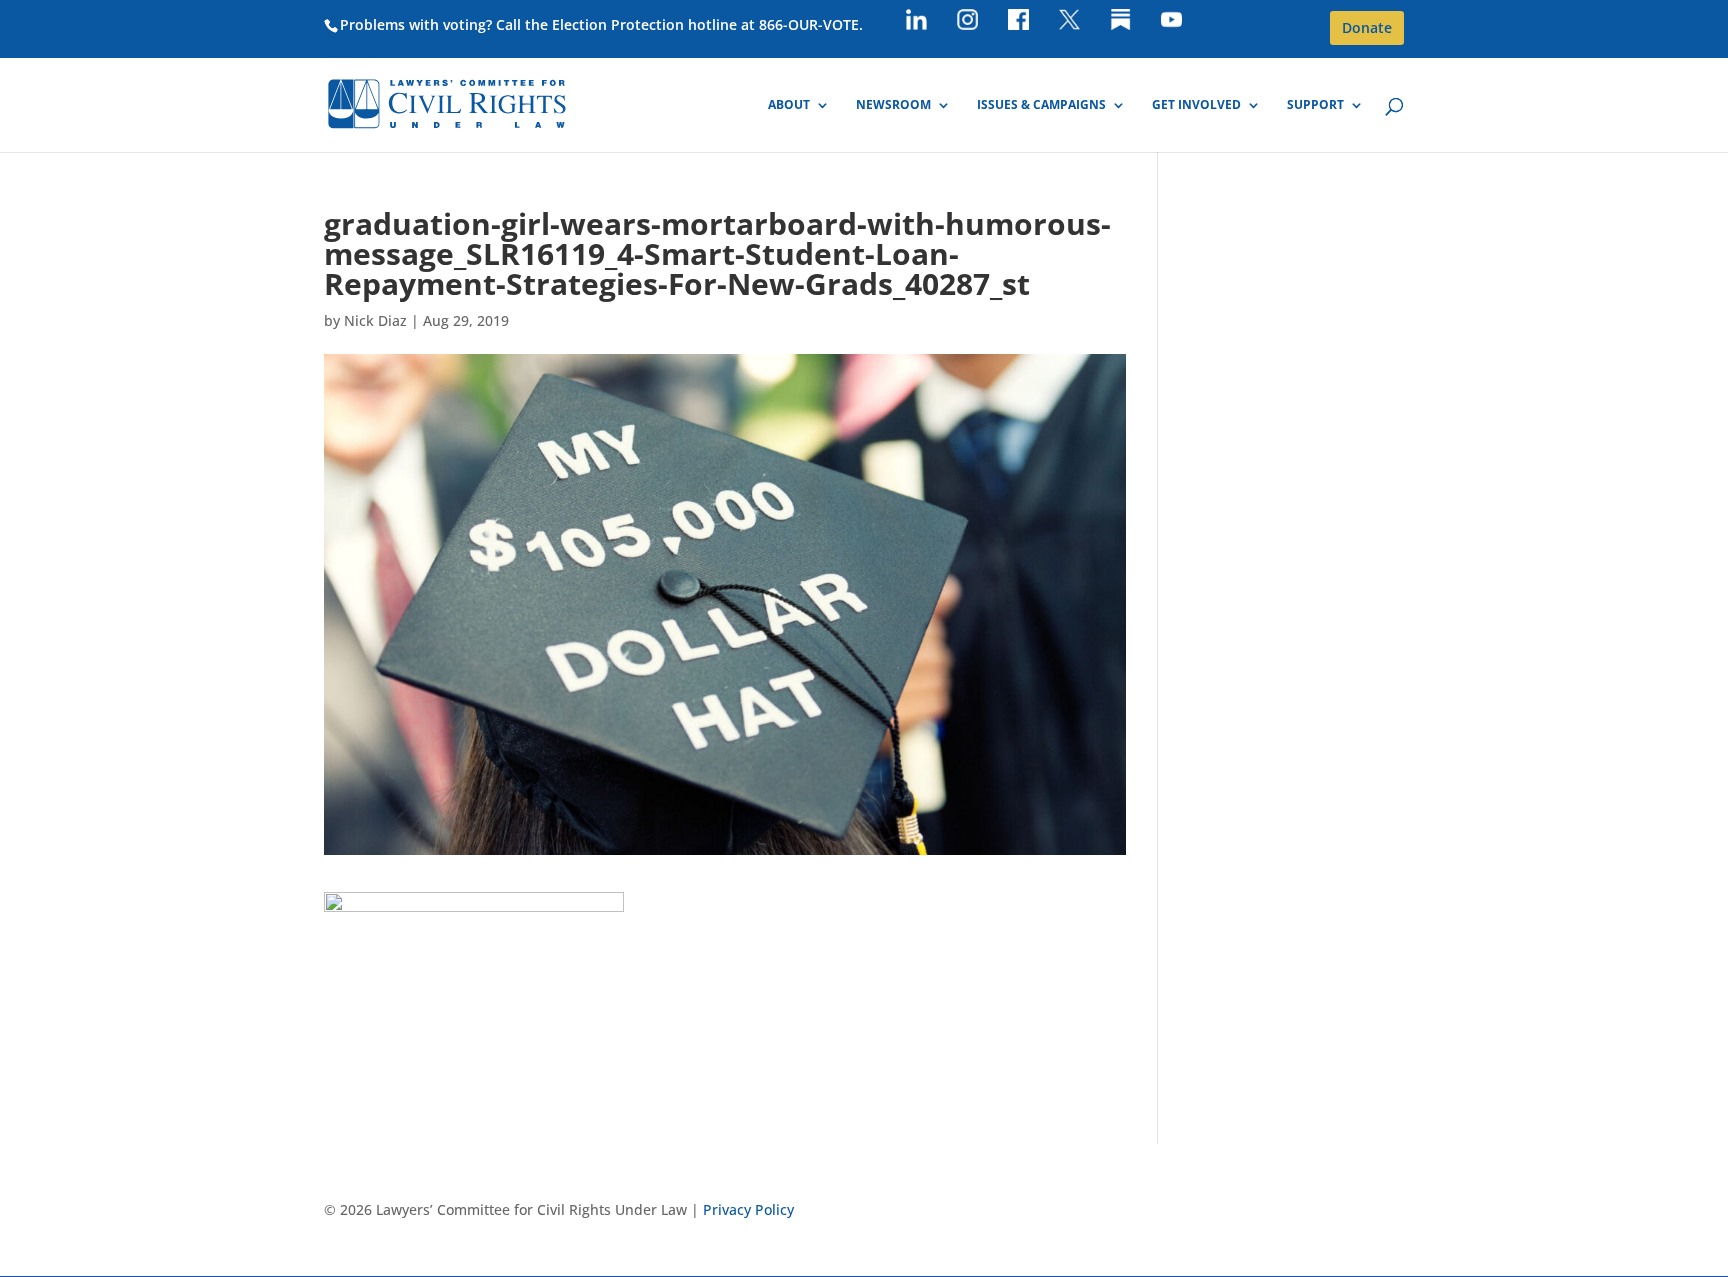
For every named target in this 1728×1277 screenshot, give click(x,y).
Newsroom (893, 105)
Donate (1367, 27)
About (789, 105)
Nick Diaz (375, 320)
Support (1315, 105)
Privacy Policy (748, 1209)
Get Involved (1196, 105)
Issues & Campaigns (1041, 105)
